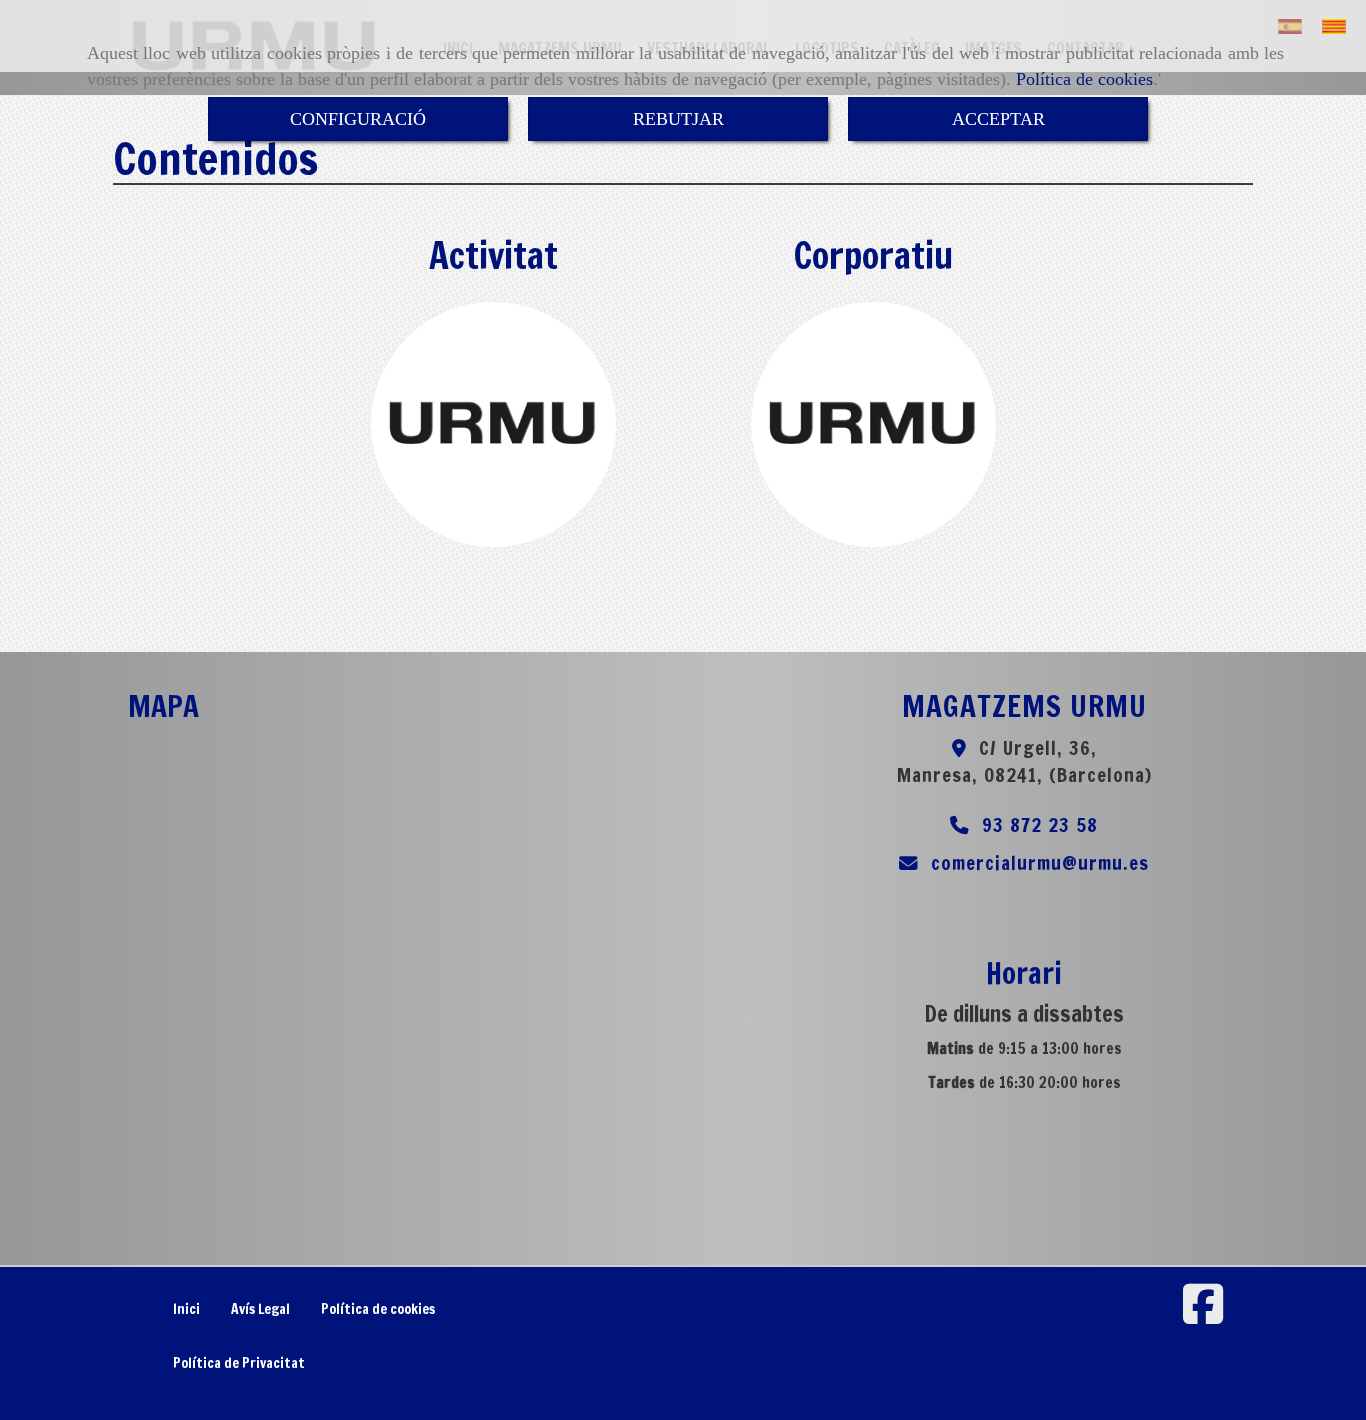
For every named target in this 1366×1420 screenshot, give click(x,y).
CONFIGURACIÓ (358, 119)
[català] (1339, 26)
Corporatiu (873, 255)
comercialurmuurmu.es (1040, 863)
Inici (186, 1309)
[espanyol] (1295, 26)
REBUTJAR (678, 119)
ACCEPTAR (998, 119)
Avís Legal (260, 1309)
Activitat (493, 255)
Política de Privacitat (239, 1363)
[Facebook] (1203, 1315)
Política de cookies (1084, 79)
